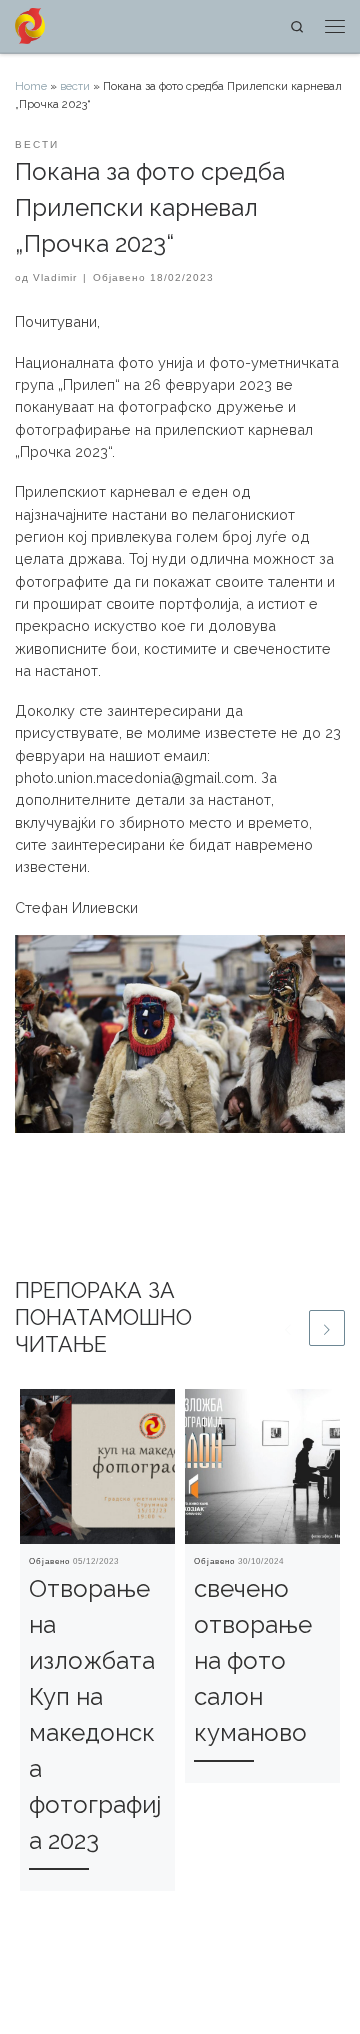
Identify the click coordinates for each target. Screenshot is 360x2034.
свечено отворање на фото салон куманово (253, 1660)
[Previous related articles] (288, 1328)
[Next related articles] (327, 1328)
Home (31, 86)
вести (75, 86)
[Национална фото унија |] (30, 24)
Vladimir (55, 277)
